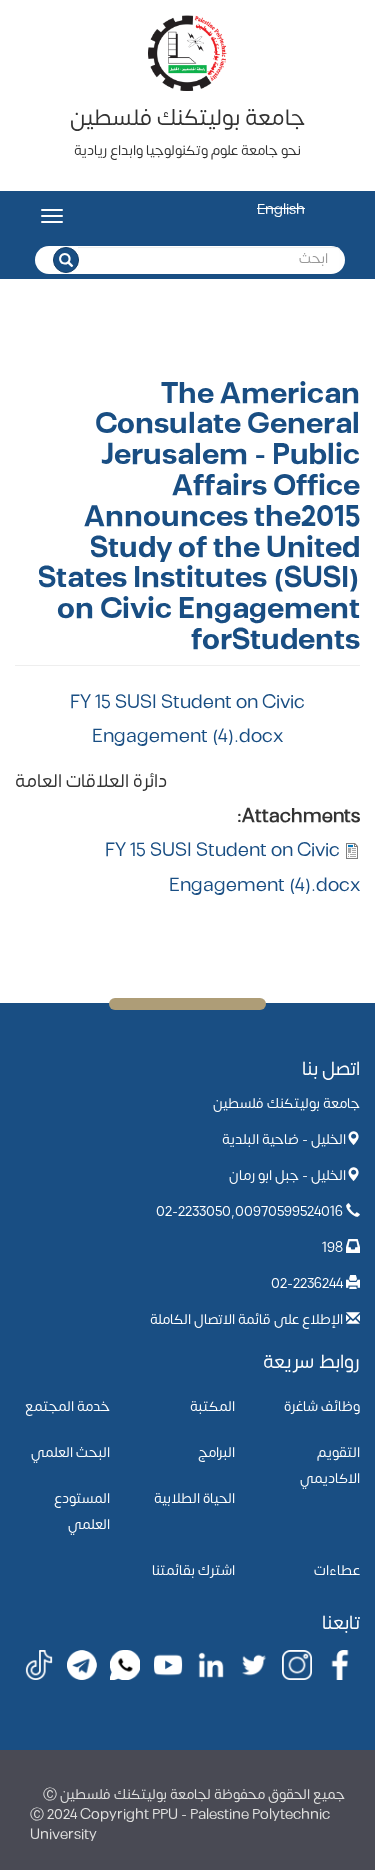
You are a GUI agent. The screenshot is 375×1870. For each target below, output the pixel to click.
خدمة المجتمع (67, 1406)
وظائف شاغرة (322, 1406)
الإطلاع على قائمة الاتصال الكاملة (246, 1319)
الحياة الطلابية (194, 1498)
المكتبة (212, 1406)
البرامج (216, 1452)
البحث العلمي (70, 1452)
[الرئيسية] (188, 52)
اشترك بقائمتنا (193, 1570)
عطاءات (337, 1570)
